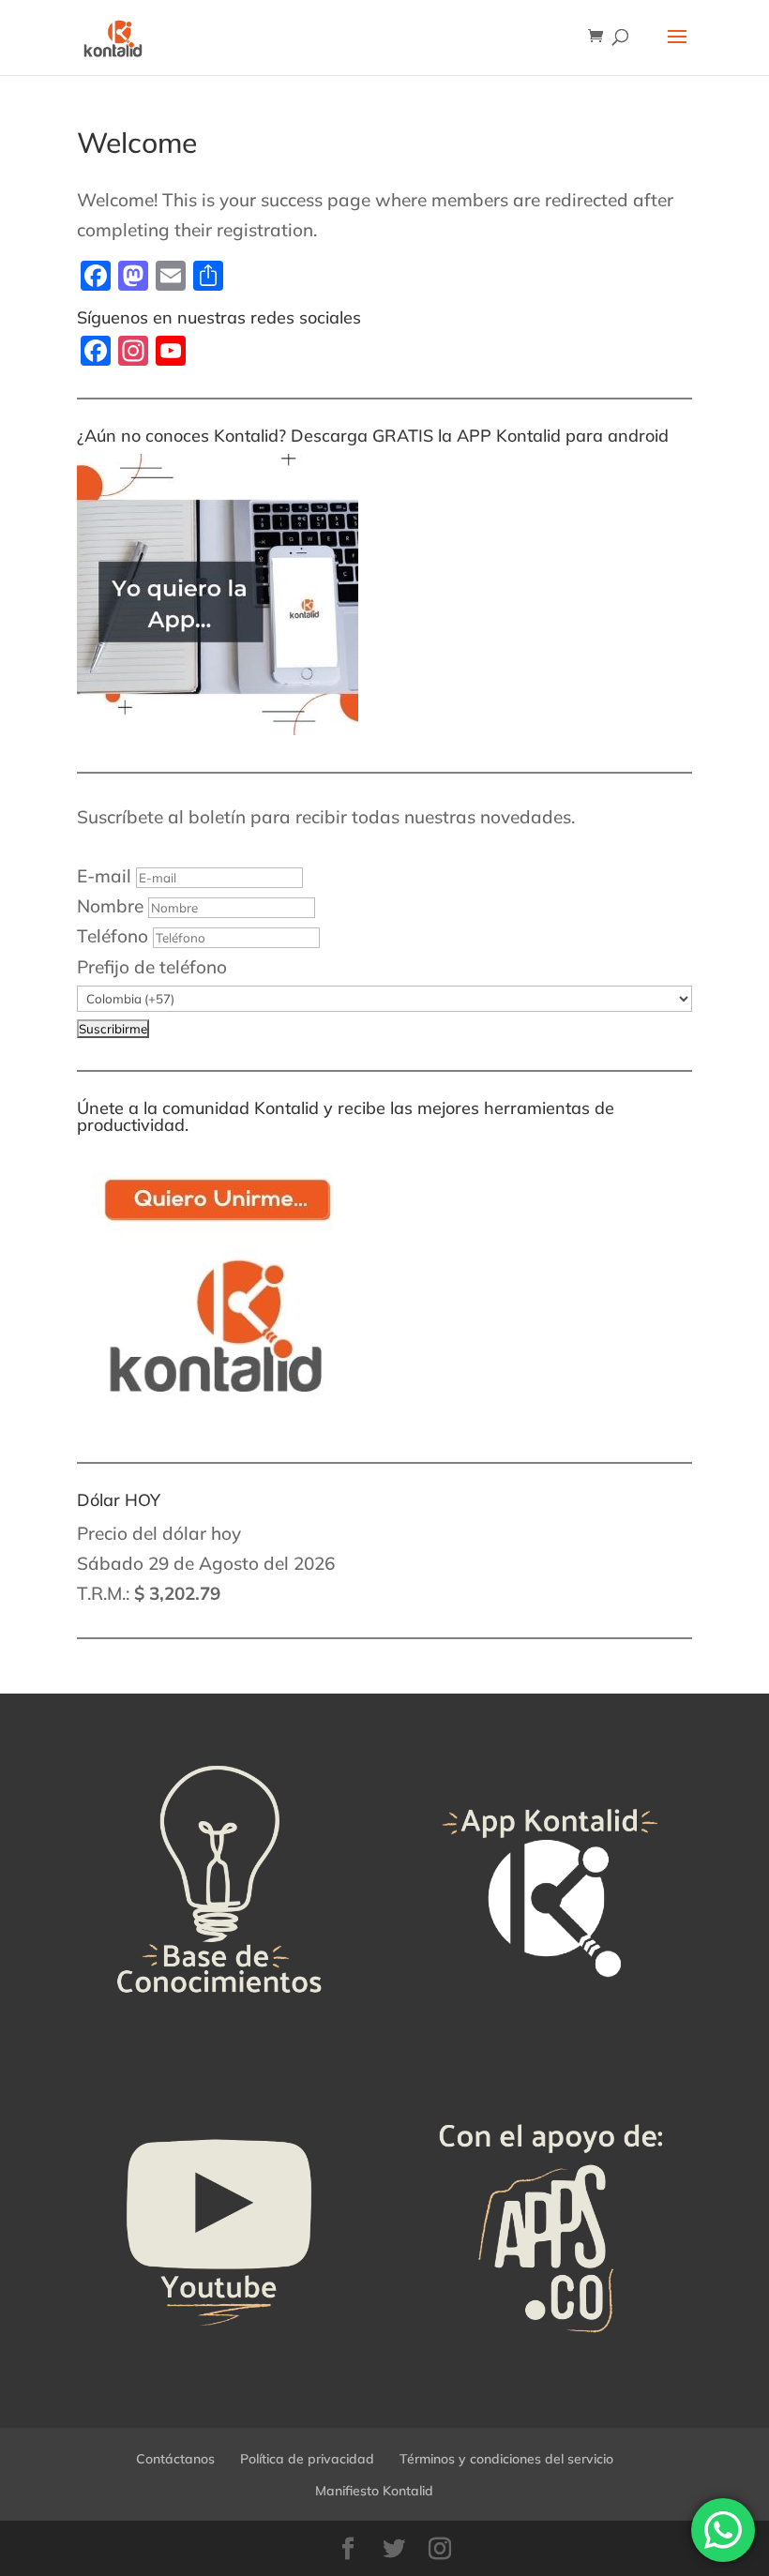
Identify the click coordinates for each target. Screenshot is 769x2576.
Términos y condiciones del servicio (506, 2459)
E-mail (104, 876)
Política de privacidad (307, 2459)
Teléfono (113, 936)
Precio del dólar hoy (159, 1533)
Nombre (110, 906)
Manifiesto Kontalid (374, 2491)
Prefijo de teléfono (152, 967)
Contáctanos (175, 2459)
